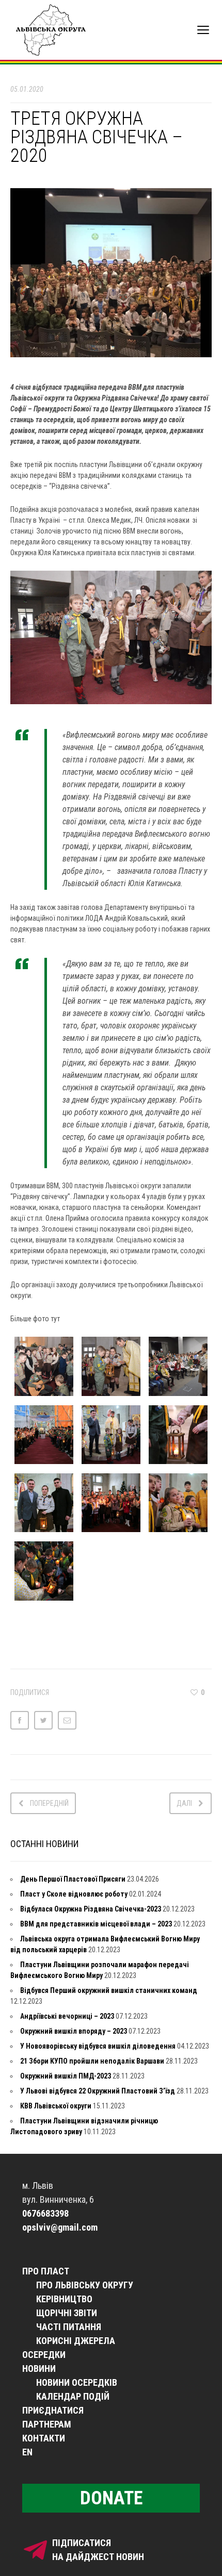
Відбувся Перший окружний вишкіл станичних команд (109, 1990)
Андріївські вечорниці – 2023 (67, 2016)
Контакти (44, 2438)
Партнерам (47, 2424)
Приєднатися (53, 2410)
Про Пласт (46, 2271)
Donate (111, 2498)
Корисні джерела (76, 2341)
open (203, 30)
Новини (39, 2369)
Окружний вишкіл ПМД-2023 (66, 2076)
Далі (184, 1803)
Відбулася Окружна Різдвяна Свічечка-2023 (91, 1909)
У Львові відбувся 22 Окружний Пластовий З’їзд (98, 2091)
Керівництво (64, 2299)
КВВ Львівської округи (56, 2106)
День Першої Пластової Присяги (73, 1879)
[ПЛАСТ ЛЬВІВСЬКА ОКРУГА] (59, 30)
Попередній (49, 1803)
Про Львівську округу (85, 2285)
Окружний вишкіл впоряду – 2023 (74, 2031)
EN (27, 2452)
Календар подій (73, 2396)
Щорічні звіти (67, 2313)
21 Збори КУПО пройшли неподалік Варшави (92, 2061)
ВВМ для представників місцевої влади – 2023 (96, 1924)
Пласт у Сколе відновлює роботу (74, 1894)
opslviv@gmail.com (60, 2227)
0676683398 (45, 2213)
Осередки (44, 2355)
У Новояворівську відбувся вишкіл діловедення (98, 2046)
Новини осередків (77, 2382)
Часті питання (69, 2327)
